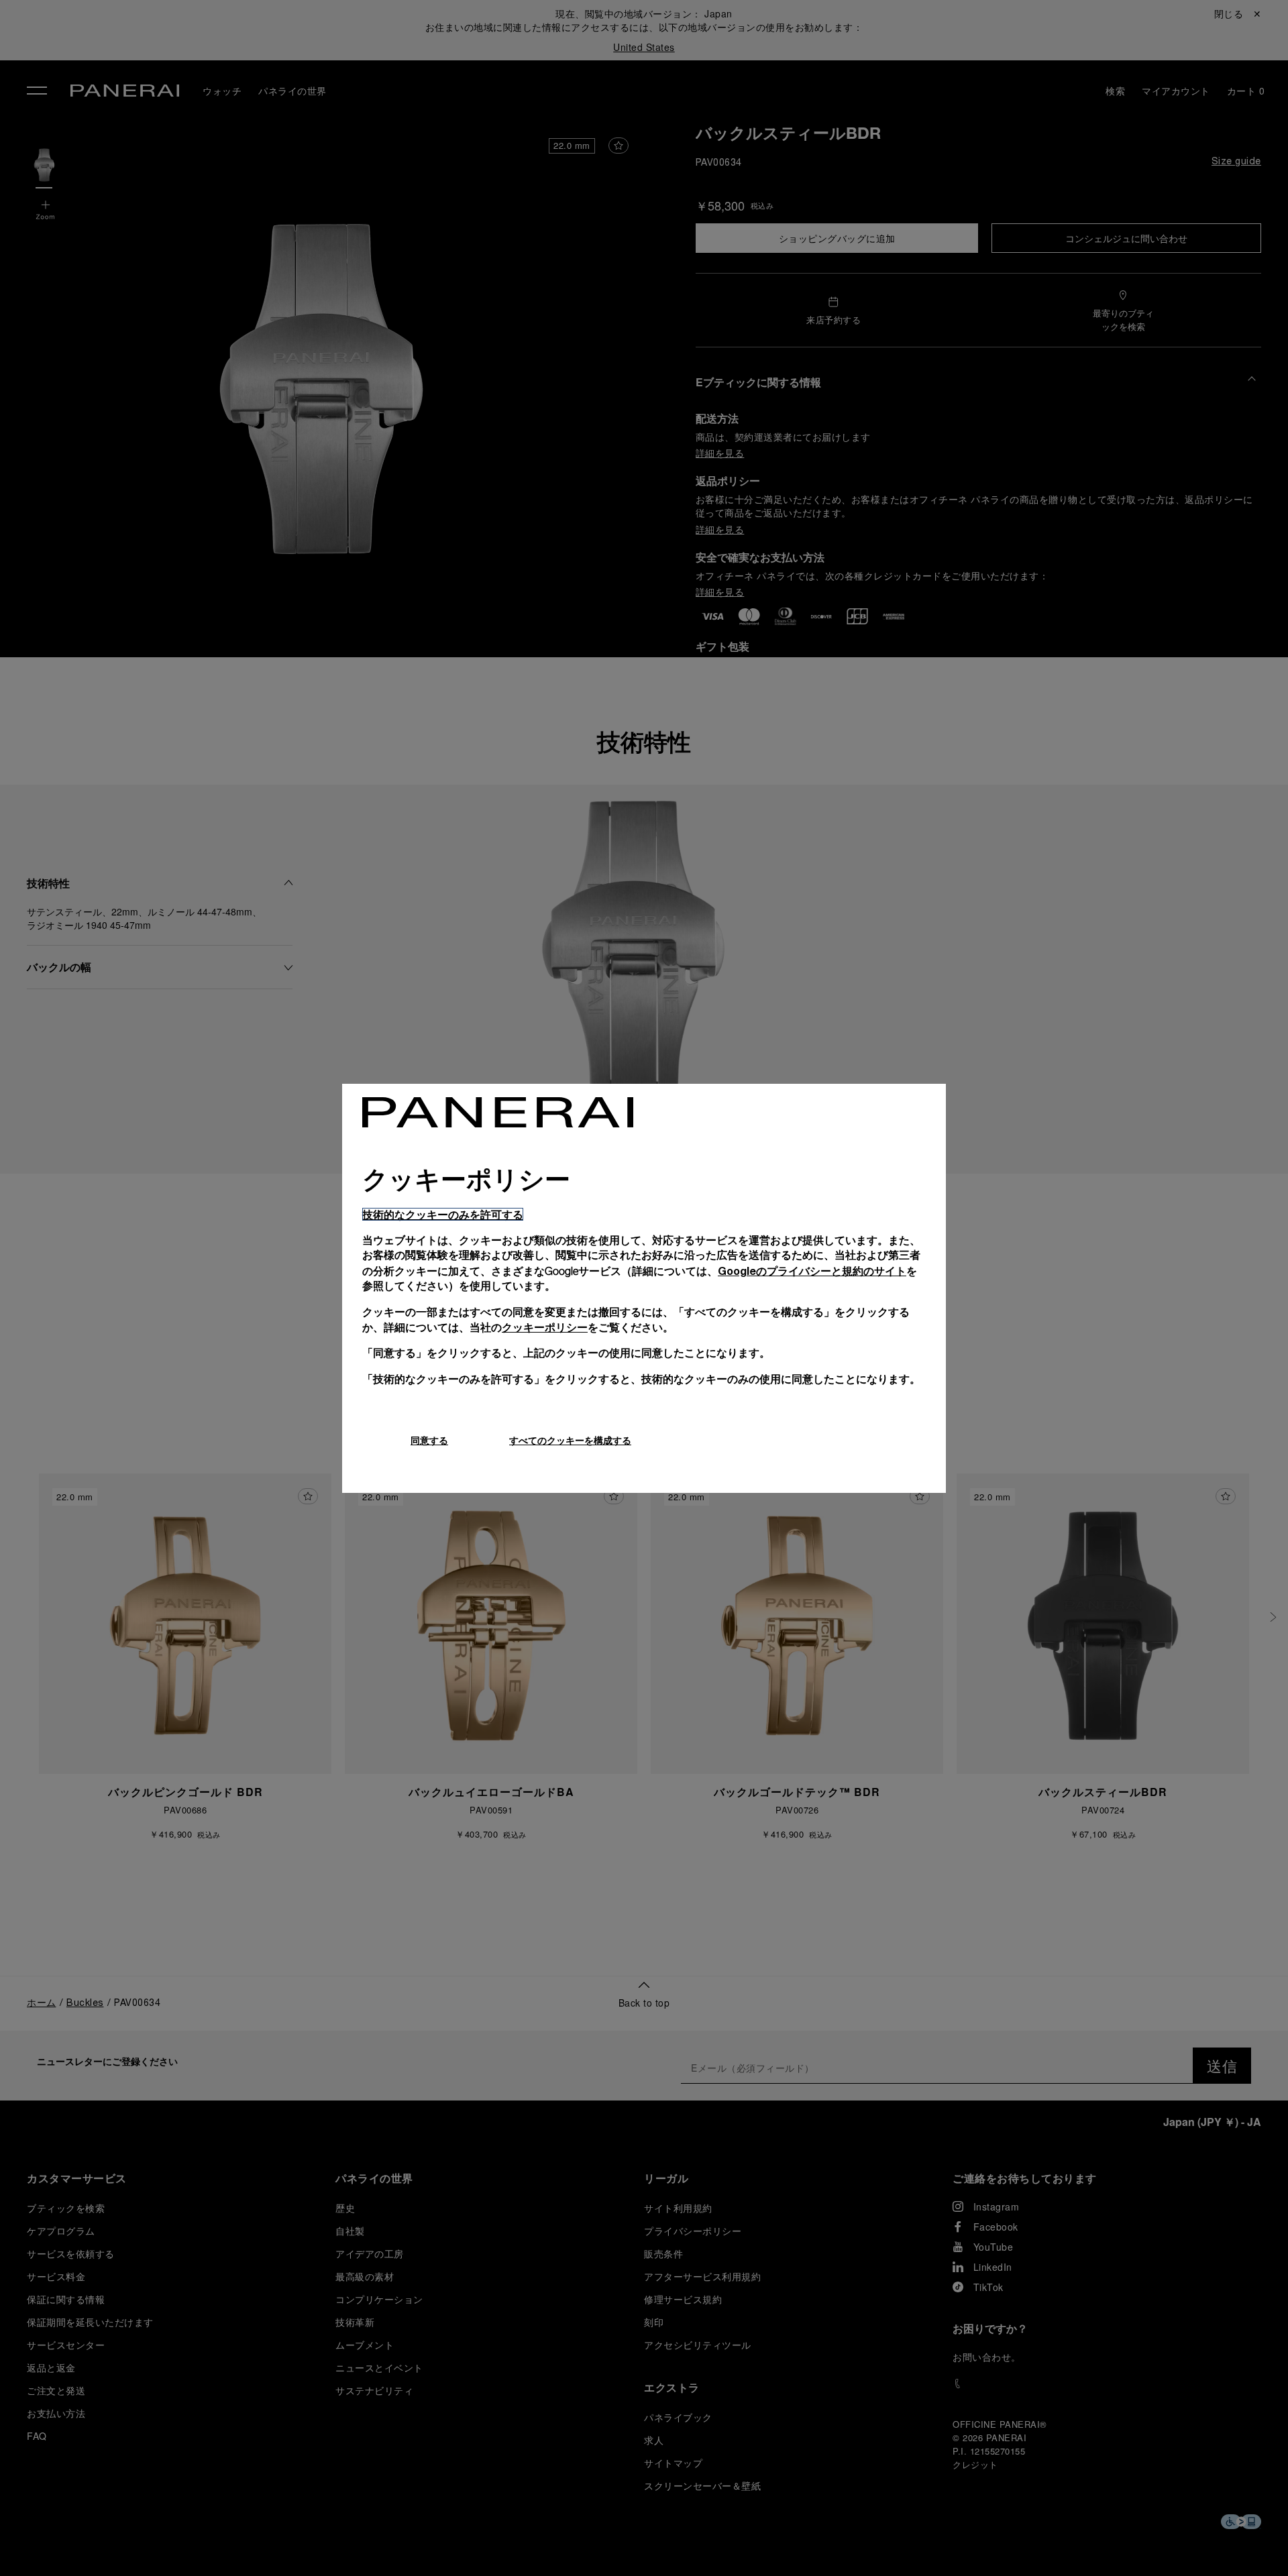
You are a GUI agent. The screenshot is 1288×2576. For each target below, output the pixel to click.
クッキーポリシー (545, 1327)
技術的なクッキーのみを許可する (443, 1214)
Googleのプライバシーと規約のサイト (812, 1271)
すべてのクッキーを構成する (570, 1440)
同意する (429, 1440)
